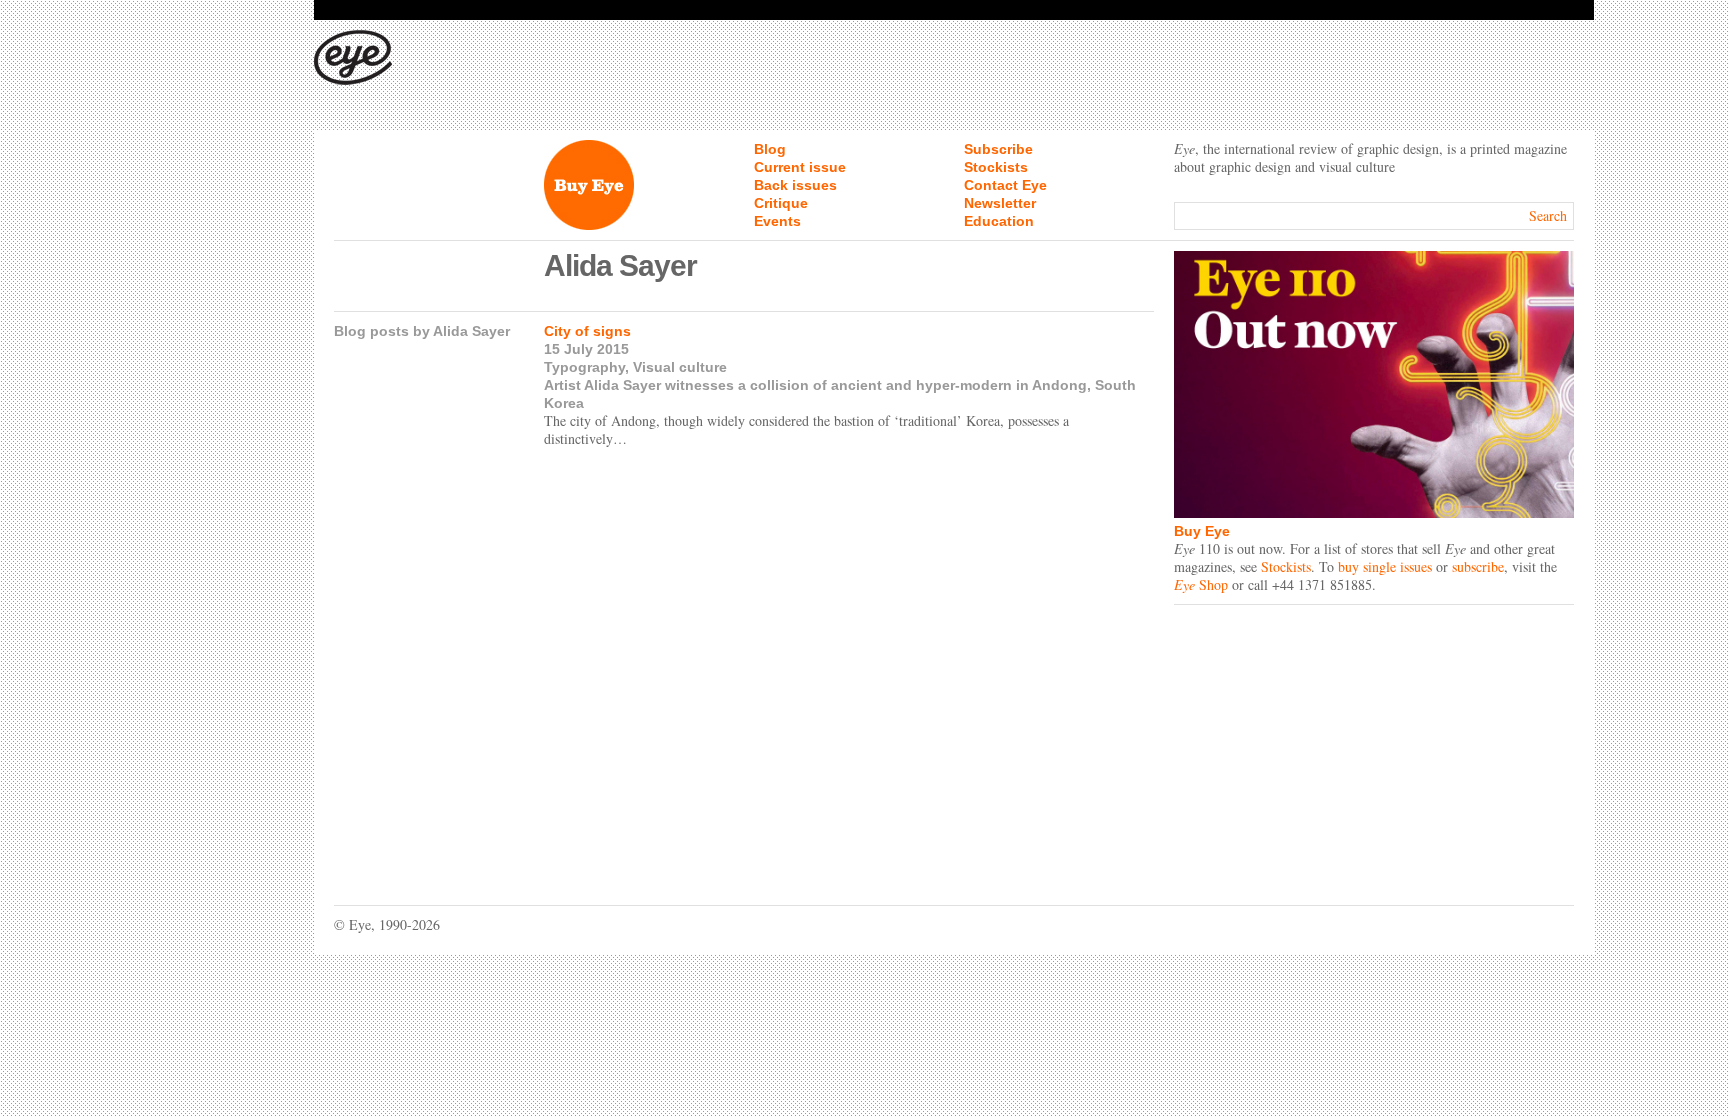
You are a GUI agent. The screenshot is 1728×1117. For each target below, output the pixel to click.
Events (777, 221)
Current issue (800, 167)
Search (1548, 215)
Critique (781, 203)
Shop (1201, 584)
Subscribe (998, 149)
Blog (770, 149)
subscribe (1478, 566)
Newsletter (1000, 203)
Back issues (795, 185)
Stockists (996, 167)
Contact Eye (1005, 185)
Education (999, 221)
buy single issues (1385, 566)
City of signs (587, 331)
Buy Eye (1202, 531)
